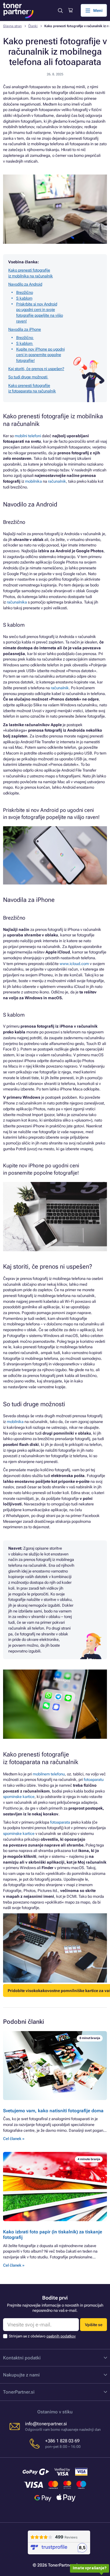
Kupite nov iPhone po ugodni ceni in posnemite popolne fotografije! (40, 355)
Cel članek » (14, 2139)
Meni (98, 11)
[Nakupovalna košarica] (70, 10)
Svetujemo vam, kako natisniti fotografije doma (53, 2111)
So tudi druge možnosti (28, 377)
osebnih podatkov (61, 2336)
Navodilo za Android (25, 284)
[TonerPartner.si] (18, 11)
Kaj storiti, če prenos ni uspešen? (36, 369)
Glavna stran (12, 26)
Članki (33, 26)
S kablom (24, 298)
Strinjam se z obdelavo (42, 2336)
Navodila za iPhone (25, 329)
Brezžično (25, 292)
